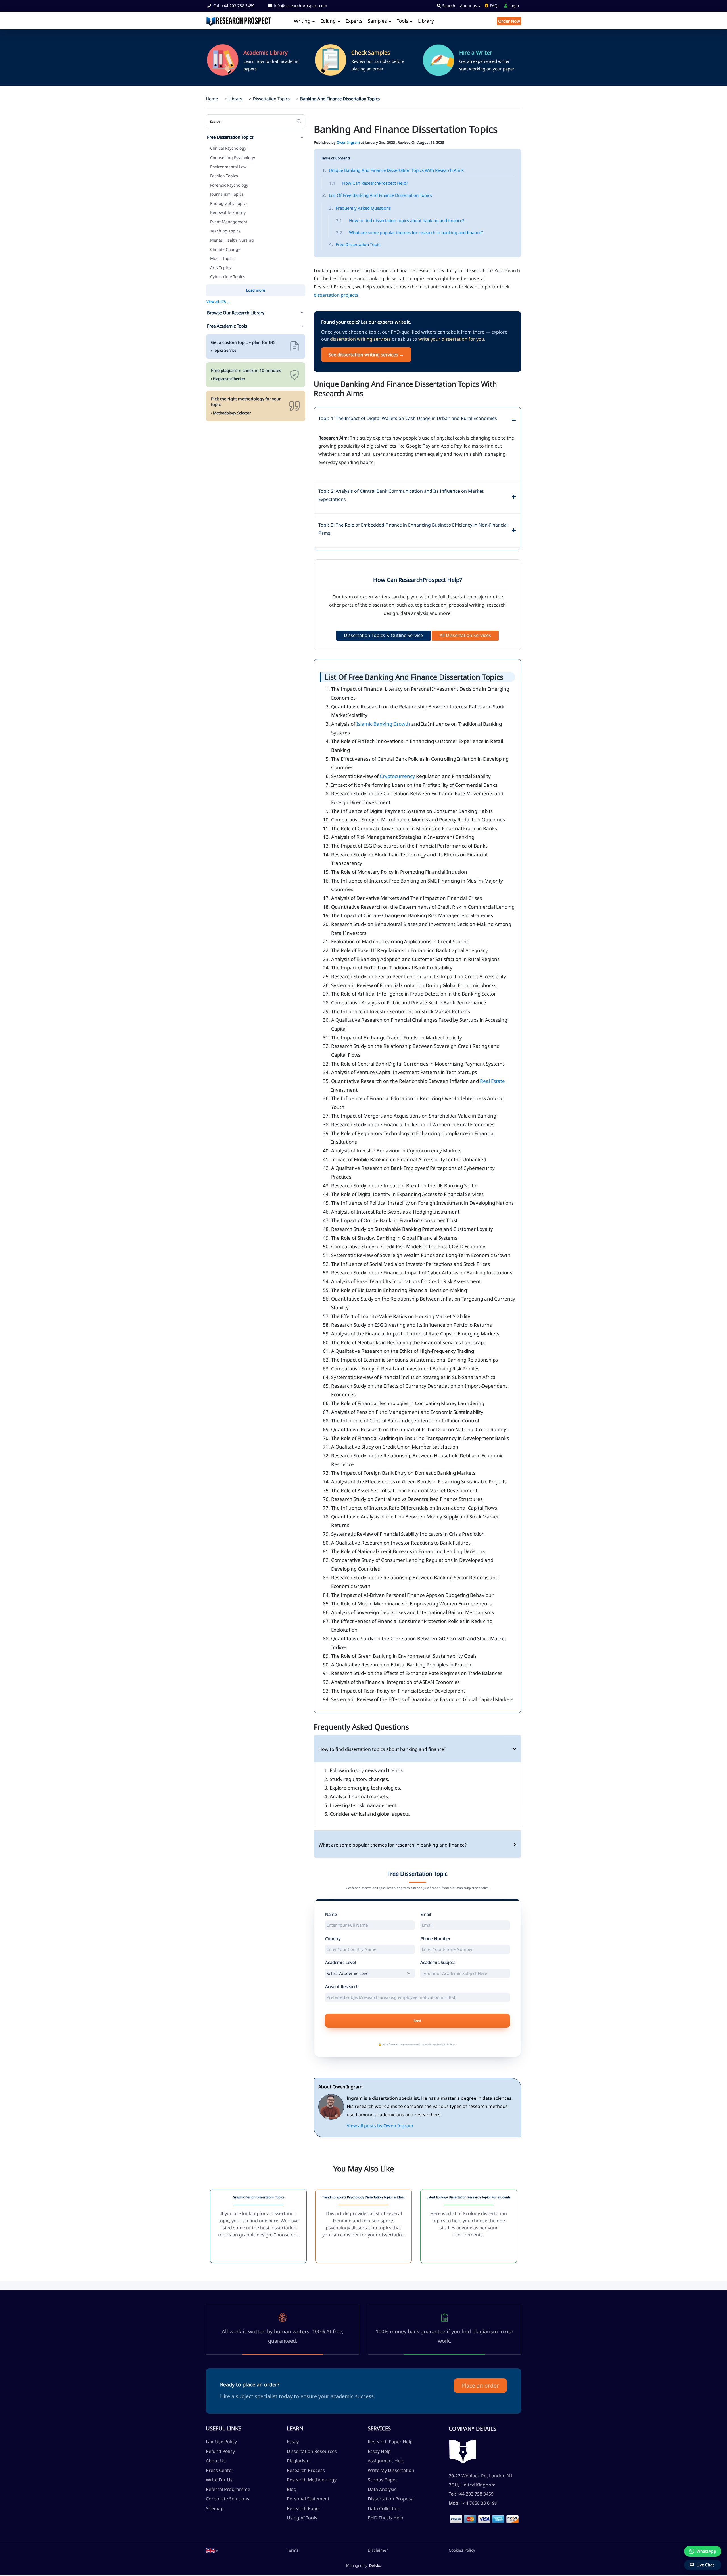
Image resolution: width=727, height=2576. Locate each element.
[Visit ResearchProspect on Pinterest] (229, 2518)
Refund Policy (220, 2451)
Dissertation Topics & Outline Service (383, 635)
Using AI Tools (302, 2518)
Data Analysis (382, 2489)
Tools (403, 21)
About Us (216, 2461)
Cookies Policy (462, 2550)
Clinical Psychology (228, 148)
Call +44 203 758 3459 (233, 6)
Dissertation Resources (312, 2451)
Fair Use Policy (221, 2442)
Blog (292, 2489)
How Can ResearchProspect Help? (369, 183)
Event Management (229, 222)
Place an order (480, 2386)
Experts (354, 21)
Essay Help (379, 2451)
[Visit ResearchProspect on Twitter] (216, 2518)
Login (513, 6)
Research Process (306, 2470)
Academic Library (266, 53)
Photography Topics (229, 203)
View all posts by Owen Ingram (380, 2126)
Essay (293, 2442)
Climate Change (225, 249)
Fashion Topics (224, 176)
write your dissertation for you (451, 339)
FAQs (494, 6)
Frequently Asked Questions (360, 208)
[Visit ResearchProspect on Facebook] (209, 2518)
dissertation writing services (360, 339)
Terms (293, 2550)
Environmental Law (228, 167)
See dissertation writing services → (366, 355)
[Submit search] (299, 121)
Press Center (220, 2470)
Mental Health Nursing (232, 240)
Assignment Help (386, 2461)
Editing (329, 21)
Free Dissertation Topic (355, 244)
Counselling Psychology (233, 158)
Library (426, 21)
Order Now (509, 21)
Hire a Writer (476, 53)
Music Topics (222, 258)
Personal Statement (308, 2499)
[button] (212, 2551)
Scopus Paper (383, 2480)
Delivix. (375, 2565)
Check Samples (371, 53)
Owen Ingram (348, 142)
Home (212, 99)
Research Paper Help (390, 2442)
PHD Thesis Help (386, 2518)
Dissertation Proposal (391, 2499)
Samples (378, 21)
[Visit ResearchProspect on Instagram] (223, 2518)
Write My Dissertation (391, 2470)
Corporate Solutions (228, 2499)
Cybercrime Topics (228, 277)
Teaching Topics (225, 231)
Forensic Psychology (229, 185)
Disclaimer (378, 2550)
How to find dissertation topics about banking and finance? (400, 220)
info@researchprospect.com (300, 6)
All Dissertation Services (465, 635)
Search (448, 6)
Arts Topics (221, 268)
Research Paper (304, 2508)
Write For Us (219, 2480)
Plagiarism (298, 2461)
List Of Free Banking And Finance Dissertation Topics (377, 195)
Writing (303, 21)
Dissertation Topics (271, 99)
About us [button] (469, 6)
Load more (256, 290)
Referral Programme (228, 2489)
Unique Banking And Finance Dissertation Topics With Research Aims (393, 170)
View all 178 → (218, 302)
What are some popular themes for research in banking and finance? (410, 232)
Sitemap (215, 2508)
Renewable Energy (228, 212)
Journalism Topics (227, 194)
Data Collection (384, 2508)
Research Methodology (312, 2480)
